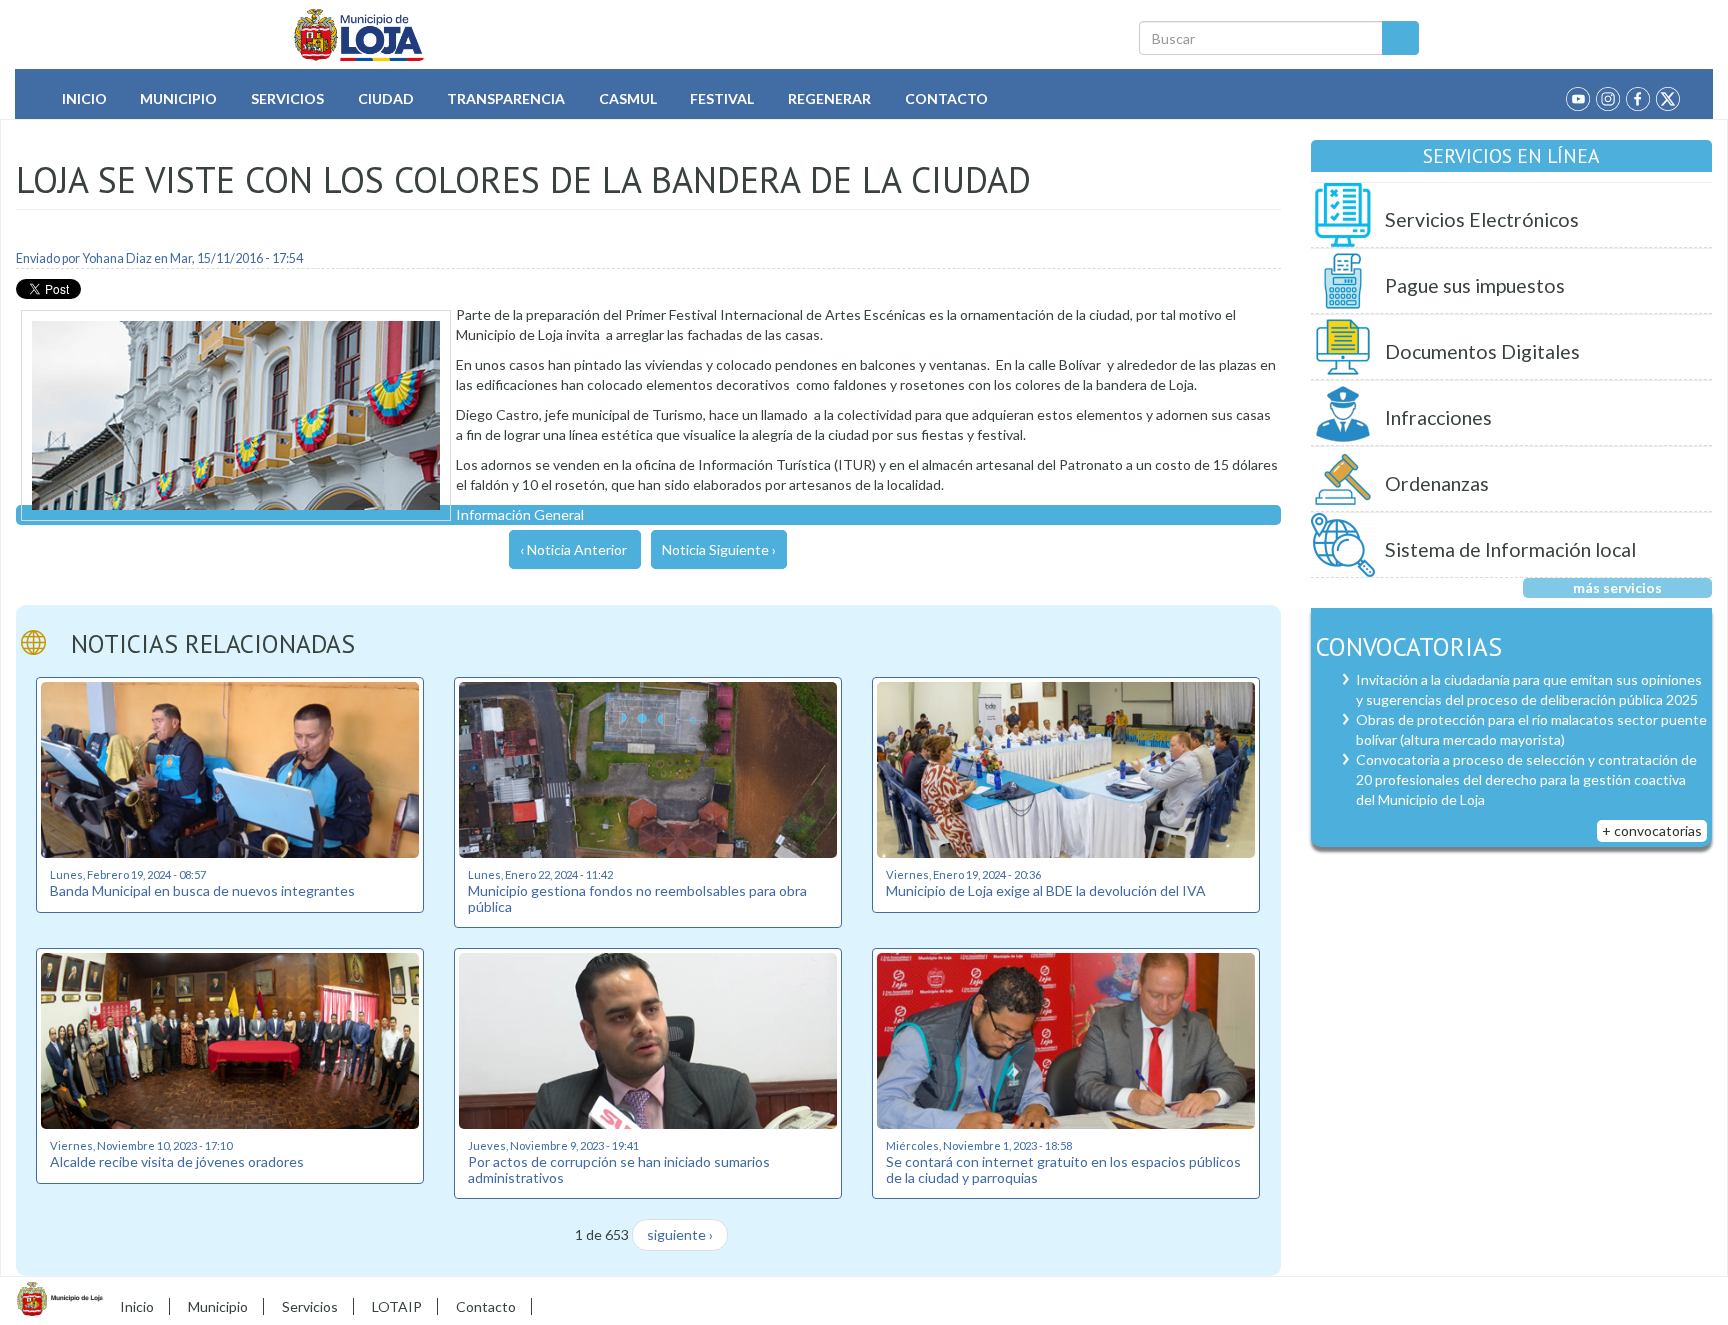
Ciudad (386, 98)
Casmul (628, 98)
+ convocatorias (1652, 830)
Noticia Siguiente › (719, 549)
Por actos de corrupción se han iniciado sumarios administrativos (619, 1169)
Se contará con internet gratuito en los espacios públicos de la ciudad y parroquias (1063, 1169)
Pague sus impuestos (1475, 285)
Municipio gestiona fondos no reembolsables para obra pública (637, 898)
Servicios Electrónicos (1482, 219)
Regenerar (829, 98)
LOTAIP (397, 1306)
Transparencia (506, 98)
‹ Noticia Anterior (573, 549)
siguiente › (680, 1234)
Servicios (287, 98)
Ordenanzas (1437, 483)
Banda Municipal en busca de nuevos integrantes (202, 890)
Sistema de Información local (1510, 549)
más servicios (1617, 587)
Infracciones (1438, 417)
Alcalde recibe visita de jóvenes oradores (177, 1161)
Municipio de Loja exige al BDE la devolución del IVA (1046, 890)
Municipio (178, 98)
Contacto (946, 98)
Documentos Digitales (1482, 351)
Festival (722, 98)
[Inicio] (359, 35)
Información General (520, 514)
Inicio (84, 98)
